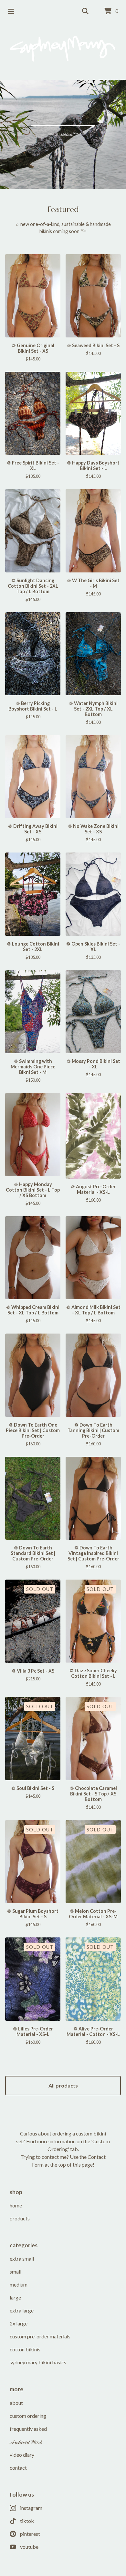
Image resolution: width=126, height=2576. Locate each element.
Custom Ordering (28, 2416)
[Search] (85, 11)
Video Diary (22, 2455)
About (16, 2403)
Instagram (31, 2508)
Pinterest (30, 2534)
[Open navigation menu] (11, 11)
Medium (19, 2284)
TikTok (27, 2521)
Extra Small (22, 2258)
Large (15, 2297)
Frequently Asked (28, 2429)
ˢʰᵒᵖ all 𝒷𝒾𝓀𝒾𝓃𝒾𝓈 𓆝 (63, 134)
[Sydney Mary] (63, 49)
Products (20, 2218)
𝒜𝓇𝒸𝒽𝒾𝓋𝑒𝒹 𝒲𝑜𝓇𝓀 (26, 2442)
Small (16, 2271)
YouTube (29, 2547)
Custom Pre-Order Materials (40, 2336)
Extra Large (22, 2310)
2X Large (19, 2323)
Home (16, 2205)
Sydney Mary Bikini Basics (38, 2362)
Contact (18, 2468)
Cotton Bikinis (25, 2349)
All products (63, 2085)
